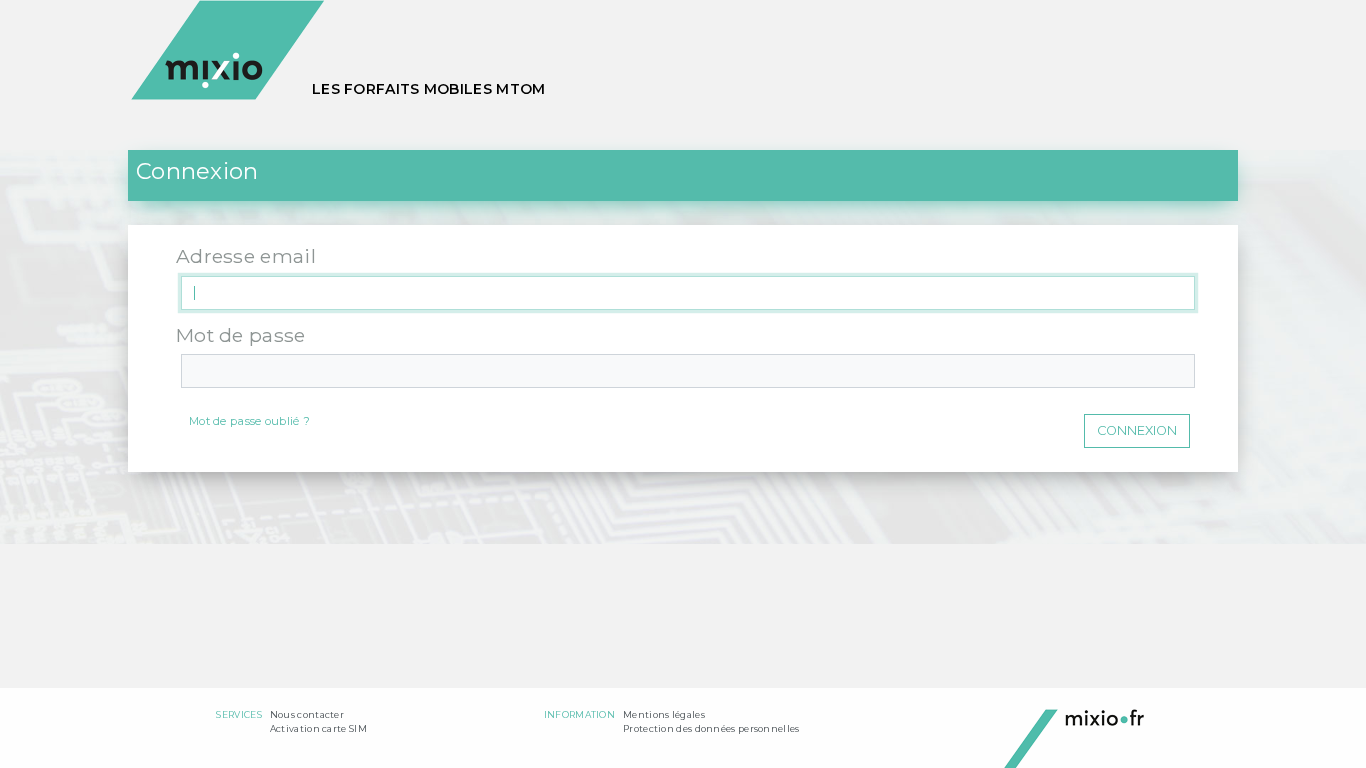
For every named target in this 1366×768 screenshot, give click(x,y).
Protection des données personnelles (711, 728)
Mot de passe (241, 335)
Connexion (1137, 430)
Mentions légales (664, 714)
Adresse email (246, 256)
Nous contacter (307, 714)
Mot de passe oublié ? (249, 421)
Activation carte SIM (318, 728)
